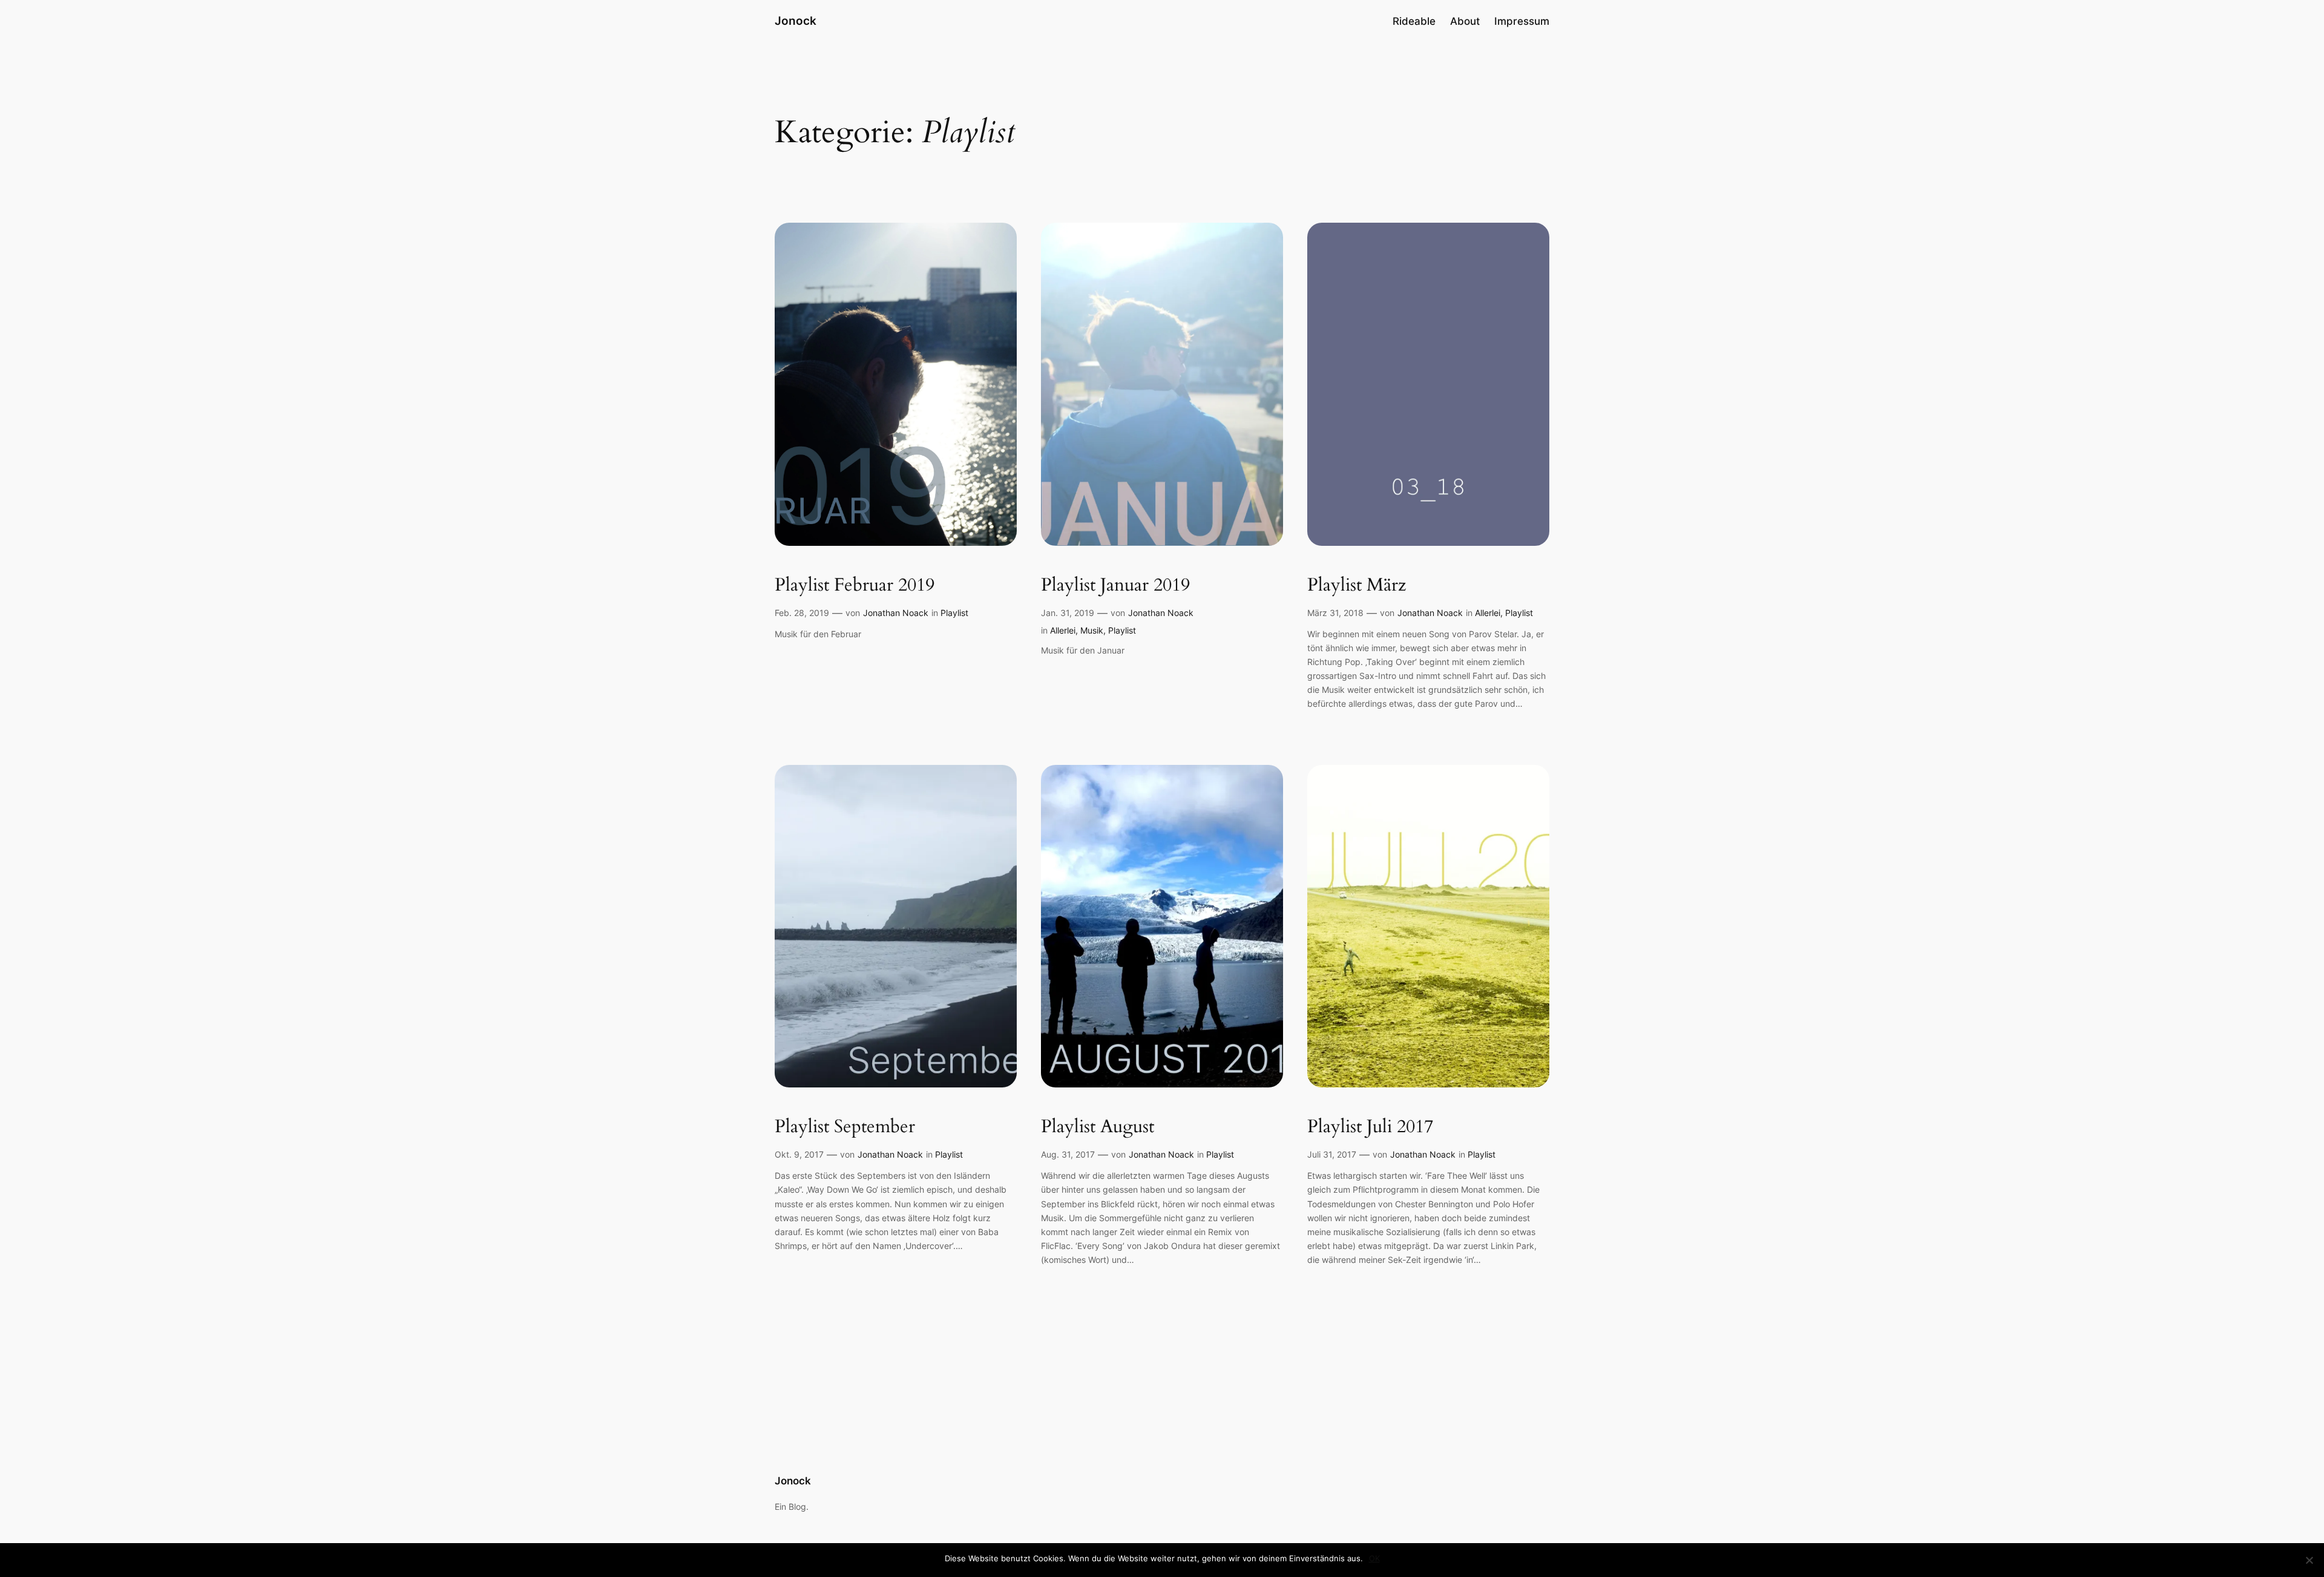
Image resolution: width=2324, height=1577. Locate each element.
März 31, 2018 (1335, 613)
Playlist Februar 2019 (855, 586)
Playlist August (1098, 1127)
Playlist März (1357, 586)
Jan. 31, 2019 (1068, 613)
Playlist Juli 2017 (1370, 1127)
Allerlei (1063, 630)
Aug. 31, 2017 (1068, 1154)
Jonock (796, 21)
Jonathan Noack (896, 613)
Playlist (954, 613)
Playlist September (845, 1127)
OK (1374, 1558)
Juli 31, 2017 (1332, 1154)
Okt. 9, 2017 (799, 1154)
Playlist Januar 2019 (1115, 586)
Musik (1092, 630)
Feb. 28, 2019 (802, 613)
